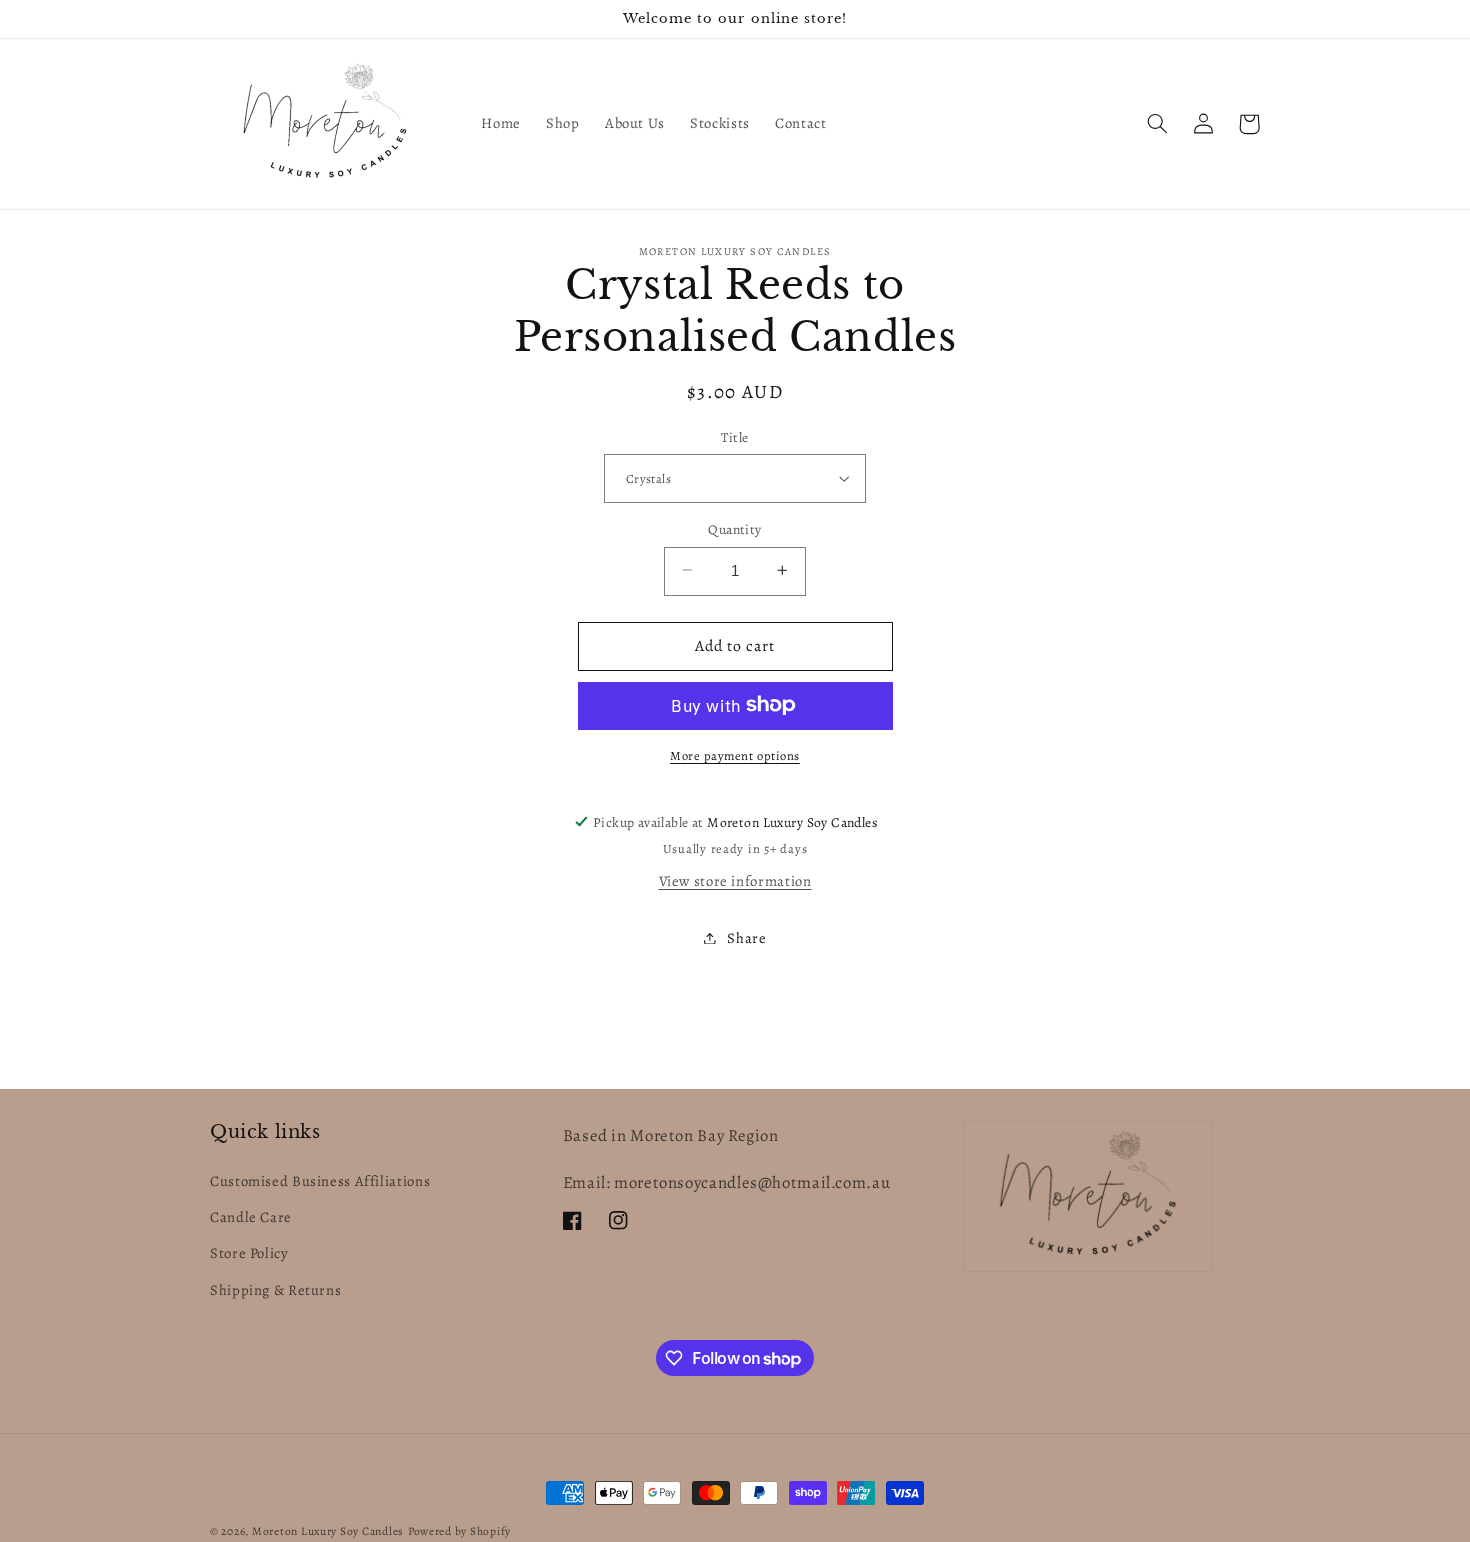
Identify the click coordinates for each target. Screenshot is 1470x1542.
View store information (735, 881)
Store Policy (249, 1253)
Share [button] (746, 937)
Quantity (734, 528)
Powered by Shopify (459, 1531)
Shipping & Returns (275, 1290)
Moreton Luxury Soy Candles (328, 1531)
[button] (1157, 124)
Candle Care (251, 1217)
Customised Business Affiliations (320, 1181)
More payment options (735, 754)
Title (734, 436)
